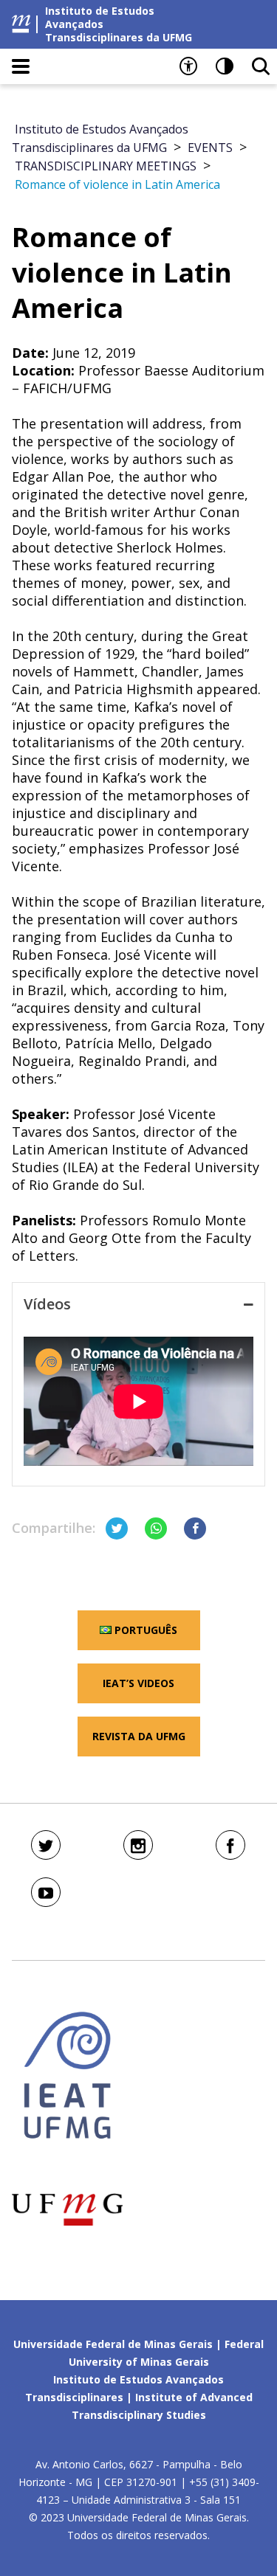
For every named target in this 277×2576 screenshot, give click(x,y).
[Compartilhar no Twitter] (117, 1528)
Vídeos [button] (47, 1304)
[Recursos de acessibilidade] (188, 66)
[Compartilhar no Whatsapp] (156, 1528)
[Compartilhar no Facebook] (195, 1528)
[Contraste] (225, 66)
